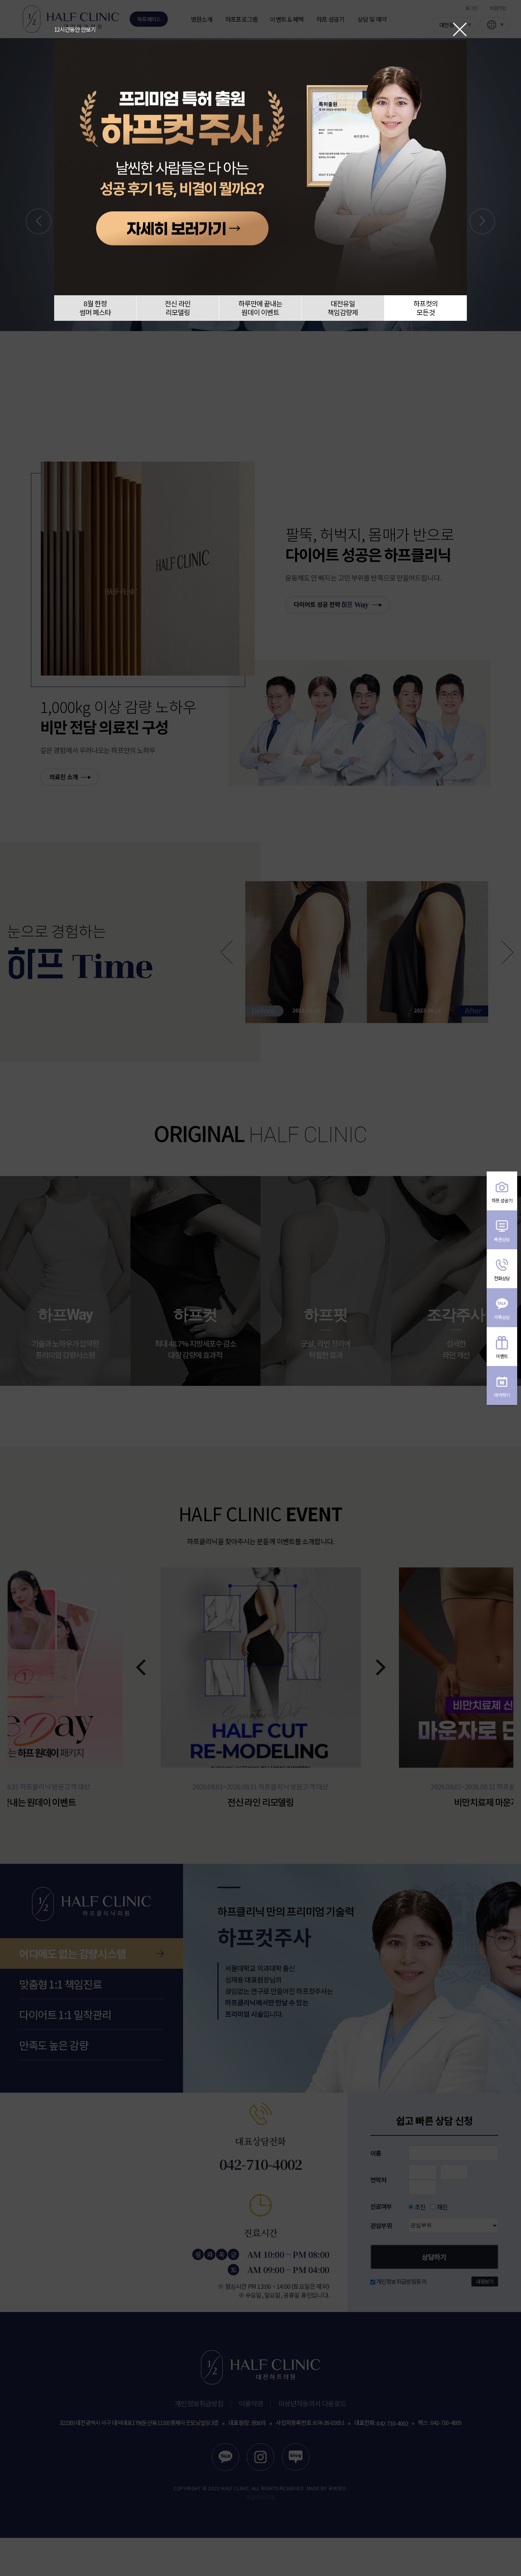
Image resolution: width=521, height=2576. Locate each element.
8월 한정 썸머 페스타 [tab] (95, 308)
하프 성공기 (502, 1200)
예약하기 (502, 1395)
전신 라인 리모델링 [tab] (178, 308)
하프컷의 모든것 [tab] (426, 308)
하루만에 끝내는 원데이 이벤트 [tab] (260, 308)
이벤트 (502, 1356)
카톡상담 (502, 1317)
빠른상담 (502, 1239)
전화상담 (502, 1278)
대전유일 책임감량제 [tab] (343, 308)
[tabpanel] (260, 168)
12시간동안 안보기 (75, 29)
